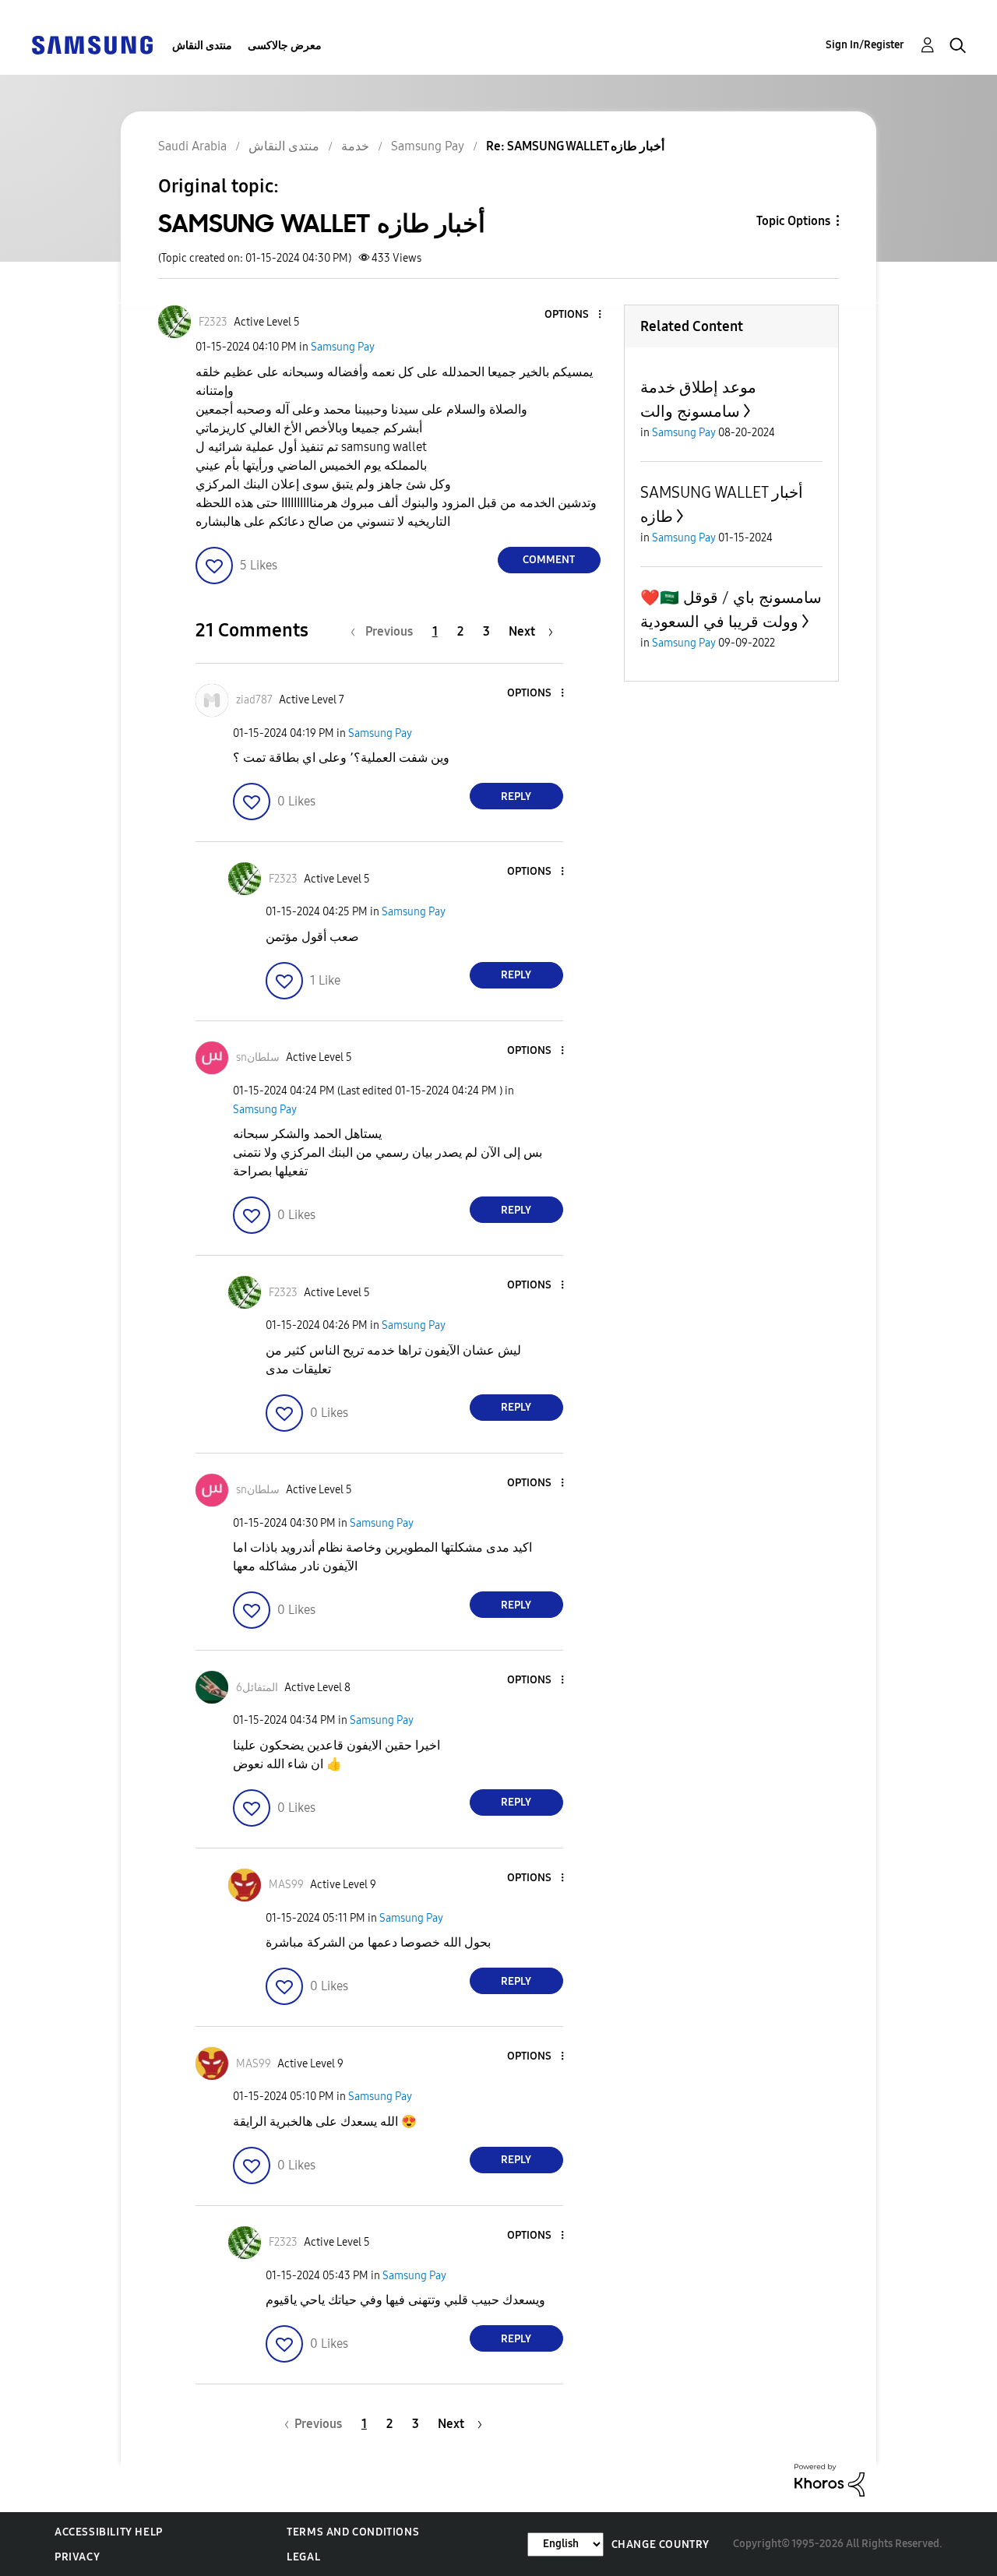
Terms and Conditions (353, 2532)
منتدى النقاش (202, 46)
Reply (516, 796)
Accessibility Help (109, 2532)
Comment (549, 560)
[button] (573, 315)
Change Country (661, 2544)
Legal (303, 2557)
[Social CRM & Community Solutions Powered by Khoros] (830, 2479)
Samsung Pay (343, 347)
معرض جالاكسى (285, 46)
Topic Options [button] (793, 221)
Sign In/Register (865, 45)
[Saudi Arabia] (92, 44)
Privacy (77, 2557)
